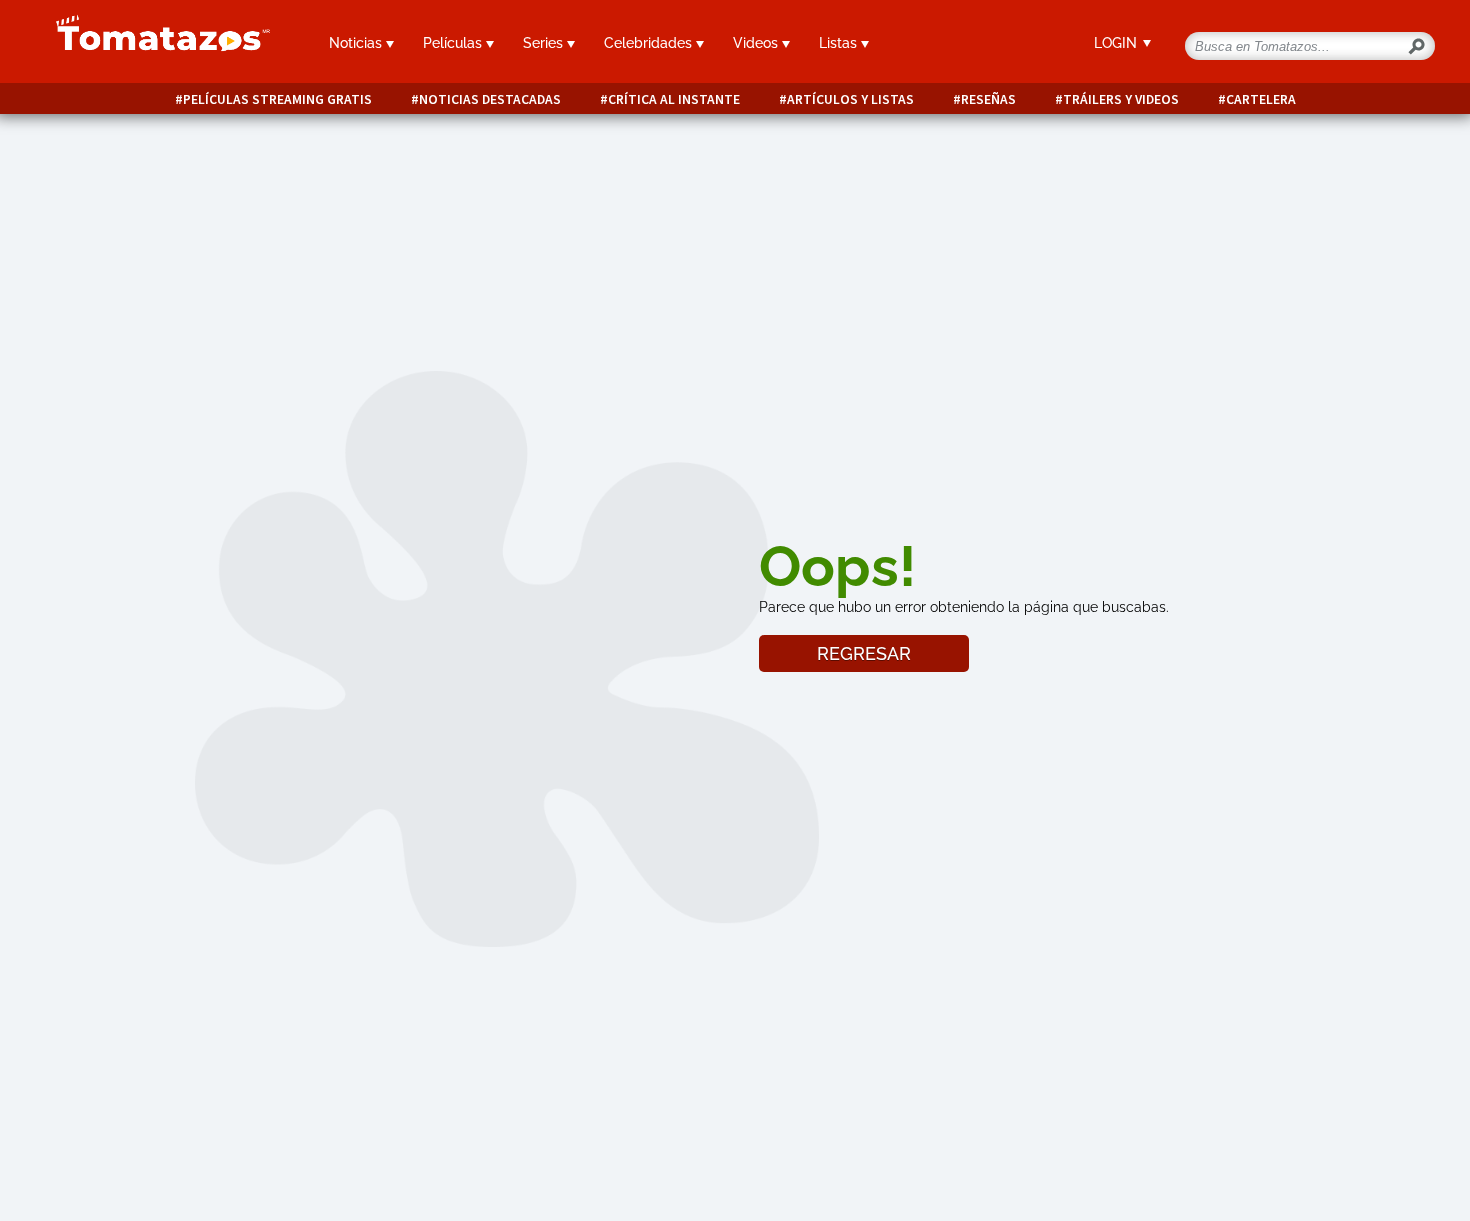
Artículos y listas (850, 99)
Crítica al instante (674, 99)
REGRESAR (864, 653)
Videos (757, 43)
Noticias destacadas (490, 99)
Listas (840, 43)
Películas (454, 43)
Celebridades (650, 43)
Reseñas (988, 99)
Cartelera (1261, 99)
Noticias (357, 43)
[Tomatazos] (155, 44)
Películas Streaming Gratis (277, 99)
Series (545, 43)
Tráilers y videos (1121, 99)
